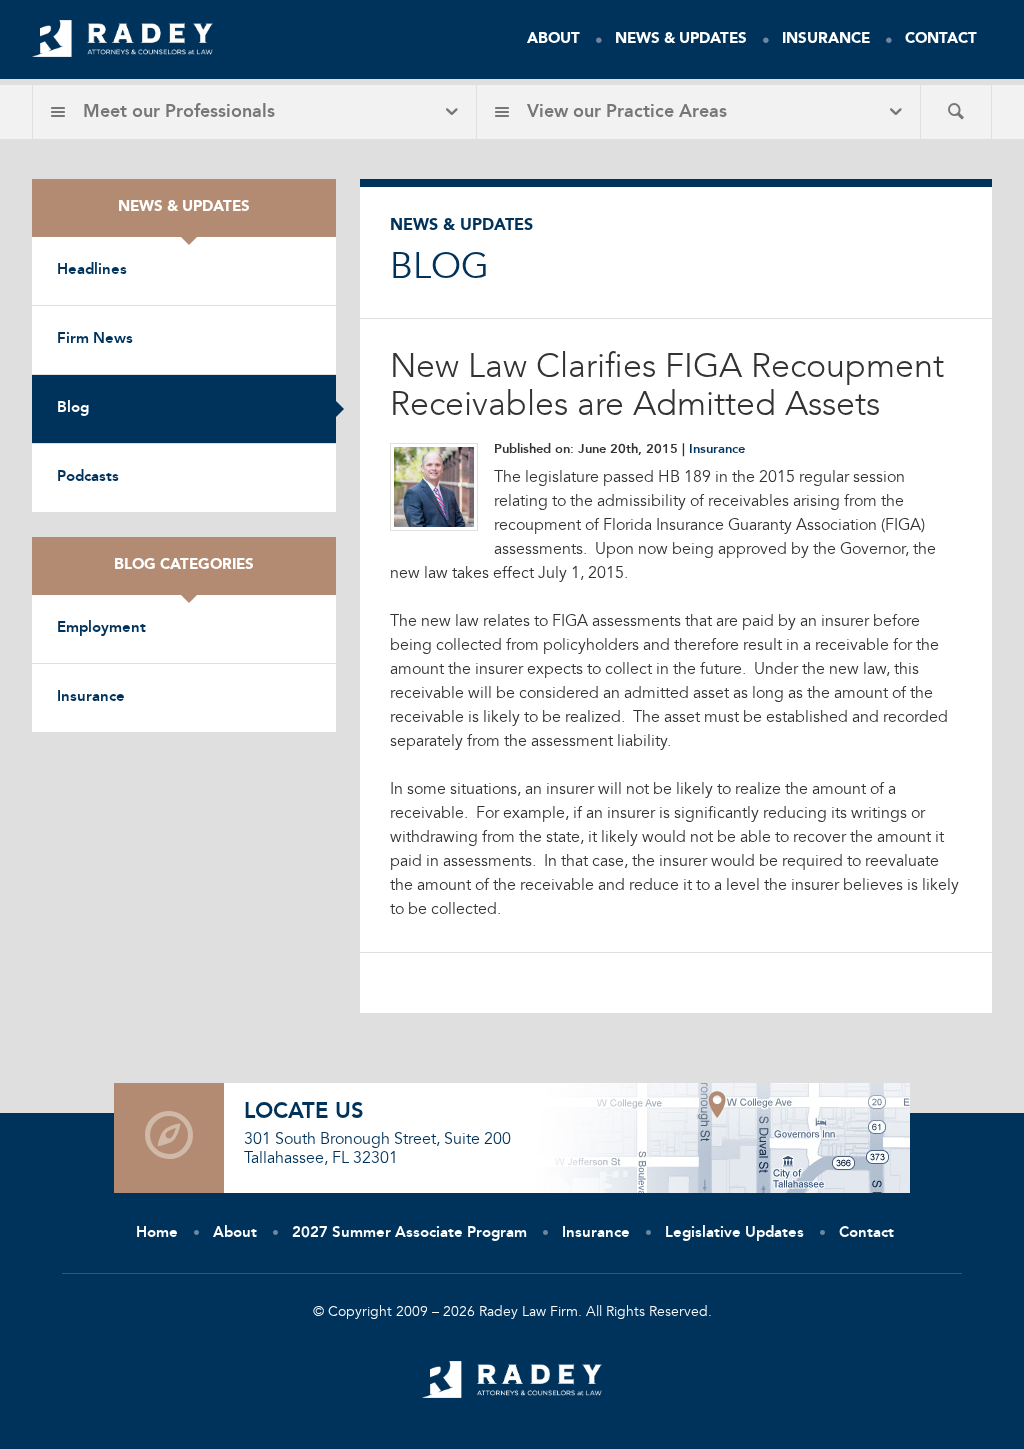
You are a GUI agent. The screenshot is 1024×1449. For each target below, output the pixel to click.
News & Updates (681, 39)
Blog (73, 408)
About (553, 39)
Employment (101, 628)
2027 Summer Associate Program (409, 1233)
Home (157, 1233)
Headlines (92, 270)
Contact (941, 39)
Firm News (95, 339)
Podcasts (88, 477)
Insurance (826, 39)
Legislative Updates (734, 1233)
